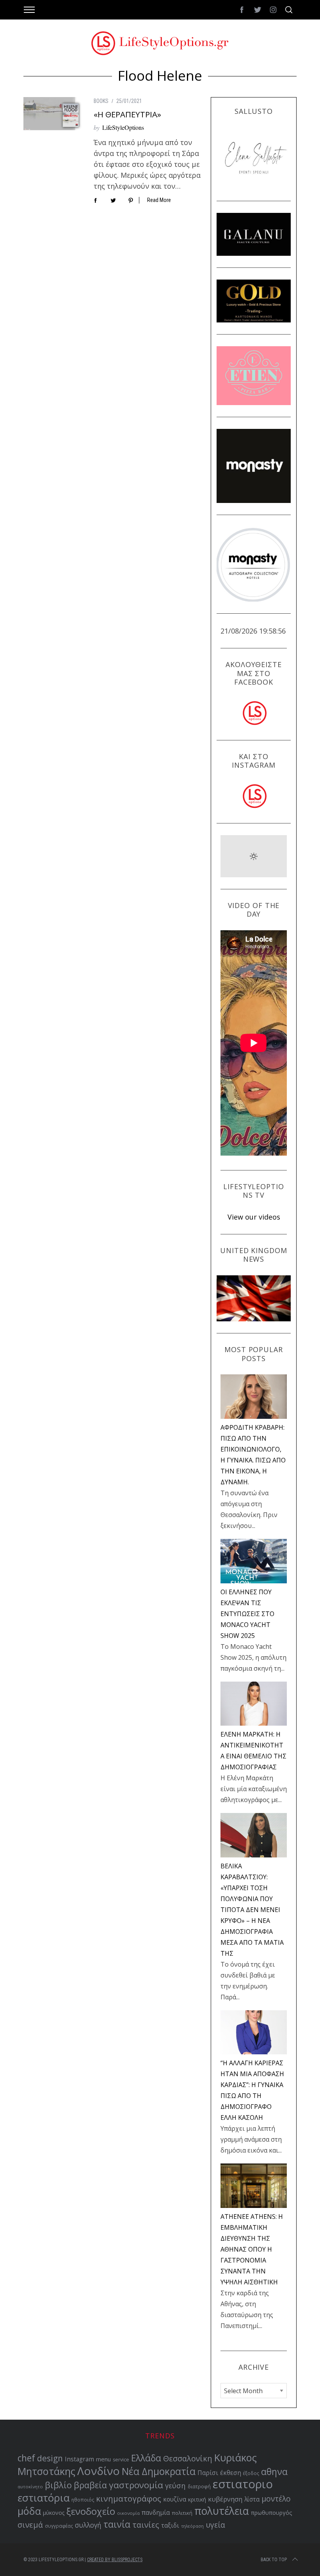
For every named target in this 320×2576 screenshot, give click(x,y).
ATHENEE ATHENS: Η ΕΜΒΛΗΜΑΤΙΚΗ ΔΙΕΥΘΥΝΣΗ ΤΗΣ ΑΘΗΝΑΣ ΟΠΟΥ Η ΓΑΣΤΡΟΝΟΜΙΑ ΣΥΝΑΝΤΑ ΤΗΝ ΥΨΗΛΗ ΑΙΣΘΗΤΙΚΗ (252, 2249)
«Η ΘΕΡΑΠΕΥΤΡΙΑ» (127, 114)
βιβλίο (58, 2485)
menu (103, 2459)
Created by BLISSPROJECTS (115, 2560)
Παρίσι (208, 2473)
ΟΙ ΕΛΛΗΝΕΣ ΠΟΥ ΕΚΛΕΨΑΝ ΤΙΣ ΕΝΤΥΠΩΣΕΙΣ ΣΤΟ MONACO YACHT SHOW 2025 (247, 1614)
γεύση (175, 2485)
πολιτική (182, 2513)
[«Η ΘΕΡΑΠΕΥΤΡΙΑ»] (53, 113)
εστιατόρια (44, 2498)
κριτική (197, 2499)
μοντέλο (276, 2499)
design (50, 2458)
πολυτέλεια (222, 2511)
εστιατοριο (243, 2484)
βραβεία (90, 2485)
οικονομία (128, 2513)
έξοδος (251, 2473)
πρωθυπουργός (272, 2513)
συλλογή (88, 2525)
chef (26, 2458)
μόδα (29, 2511)
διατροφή (199, 2487)
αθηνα (274, 2472)
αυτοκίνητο (30, 2487)
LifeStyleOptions (123, 127)
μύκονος (54, 2513)
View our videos (254, 1217)
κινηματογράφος (129, 2498)
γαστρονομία (136, 2485)
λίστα (252, 2499)
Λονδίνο (99, 2471)
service (121, 2460)
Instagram (79, 2459)
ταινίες (146, 2525)
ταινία (117, 2524)
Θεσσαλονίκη (188, 2458)
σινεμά (30, 2525)
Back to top (274, 2560)
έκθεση (231, 2473)
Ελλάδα (146, 2458)
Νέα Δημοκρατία (159, 2471)
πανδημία (156, 2512)
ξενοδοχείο (91, 2511)
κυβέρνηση (225, 2499)
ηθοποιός (83, 2500)
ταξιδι (170, 2525)
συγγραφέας (59, 2526)
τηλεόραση (192, 2526)
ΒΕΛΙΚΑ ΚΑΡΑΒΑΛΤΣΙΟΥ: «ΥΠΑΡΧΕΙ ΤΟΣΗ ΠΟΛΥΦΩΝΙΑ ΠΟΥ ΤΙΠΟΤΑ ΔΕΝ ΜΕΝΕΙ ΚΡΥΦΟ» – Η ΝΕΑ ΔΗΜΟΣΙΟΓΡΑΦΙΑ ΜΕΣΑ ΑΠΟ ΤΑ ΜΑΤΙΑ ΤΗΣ (252, 1910)
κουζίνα (175, 2499)
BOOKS (101, 101)
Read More (159, 200)
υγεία (215, 2525)
